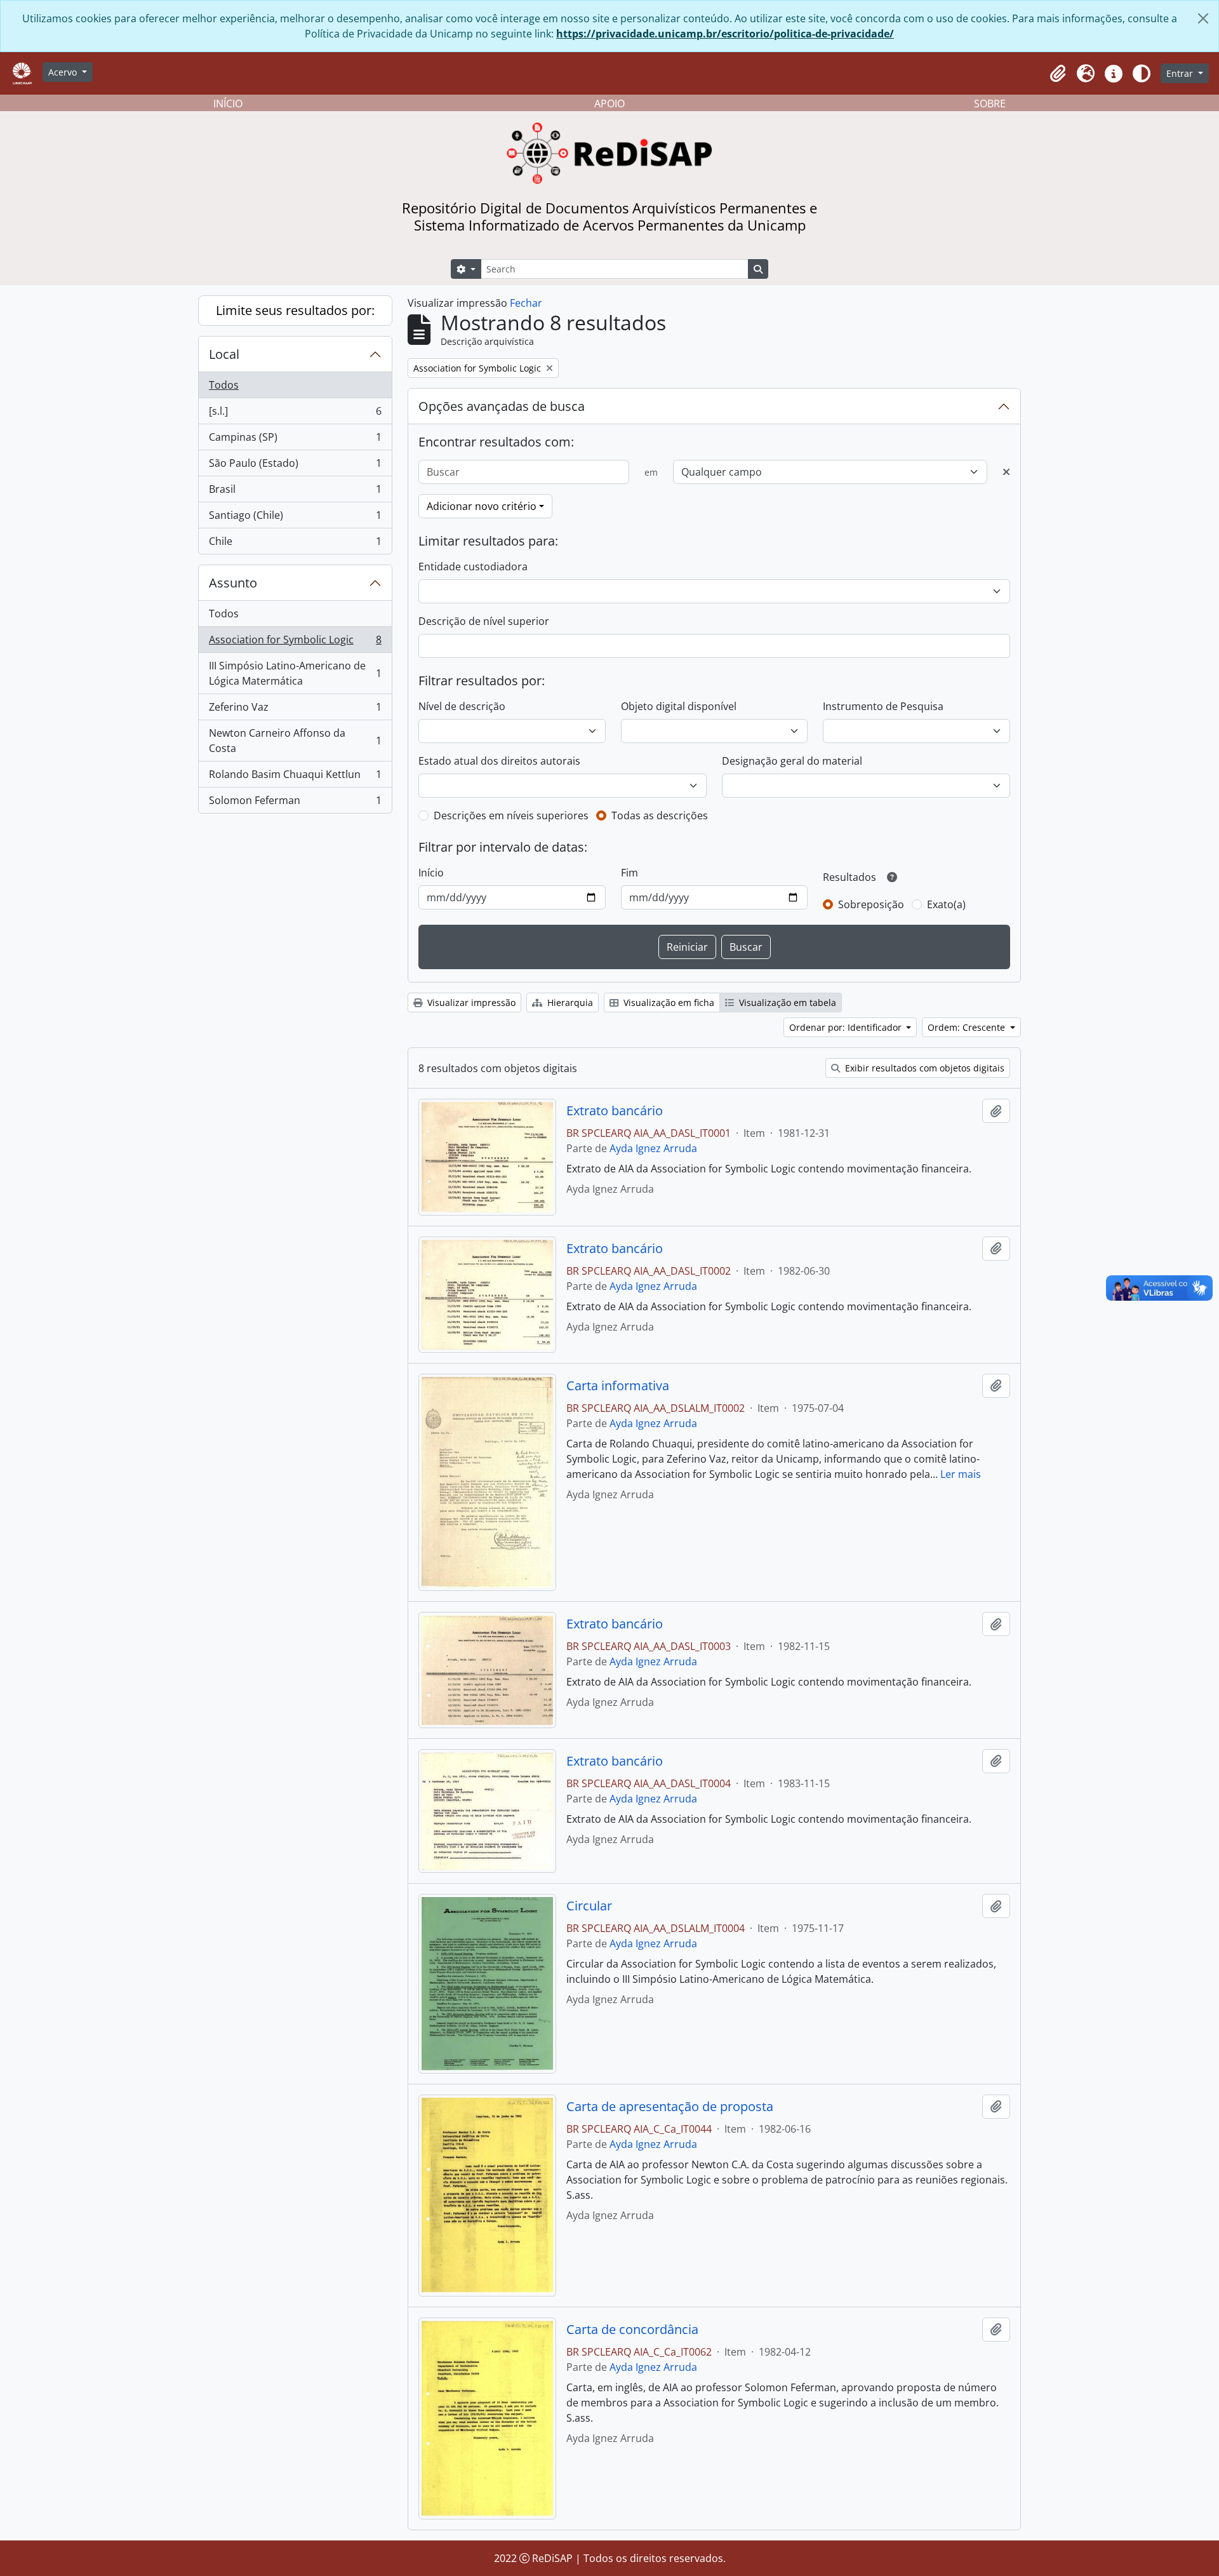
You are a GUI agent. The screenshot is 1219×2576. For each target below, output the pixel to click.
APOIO (609, 104)
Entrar (1181, 73)
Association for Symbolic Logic (295, 643)
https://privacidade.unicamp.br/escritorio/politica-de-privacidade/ (725, 34)
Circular (589, 1906)
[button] (1058, 74)
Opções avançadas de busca (502, 406)
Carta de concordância (632, 2330)
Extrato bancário (615, 1111)
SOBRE (990, 104)
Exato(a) (946, 904)
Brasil (295, 492)
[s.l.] (295, 414)
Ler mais (961, 1474)
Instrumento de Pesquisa (883, 706)
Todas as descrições (660, 815)
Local (224, 354)
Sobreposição (871, 904)
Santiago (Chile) (295, 518)
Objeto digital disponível (679, 706)
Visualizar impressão (470, 1003)
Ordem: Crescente (968, 1027)
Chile (295, 544)
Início (431, 873)
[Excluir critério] (1006, 472)
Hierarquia (569, 1003)
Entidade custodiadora (473, 567)
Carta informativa (618, 1386)
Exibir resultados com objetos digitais (923, 1068)
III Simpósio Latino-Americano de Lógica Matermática (295, 673)
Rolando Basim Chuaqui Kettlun (295, 777)
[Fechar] (1203, 18)
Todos (224, 385)
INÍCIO (228, 104)
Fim (629, 873)
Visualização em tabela (786, 1003)
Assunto (233, 583)
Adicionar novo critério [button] (482, 506)
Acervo (64, 72)
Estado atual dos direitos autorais (499, 761)
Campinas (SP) (295, 440)
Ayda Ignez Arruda (653, 1148)
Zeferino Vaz (295, 710)
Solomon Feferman (295, 803)
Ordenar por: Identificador (847, 1027)
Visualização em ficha (668, 1003)
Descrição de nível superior (484, 621)
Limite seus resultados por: (295, 310)
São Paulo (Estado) (295, 466)
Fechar (526, 303)
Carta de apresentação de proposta (670, 2107)
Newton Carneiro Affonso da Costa (295, 741)
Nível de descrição (462, 706)
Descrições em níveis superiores (511, 815)
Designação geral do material (792, 761)
